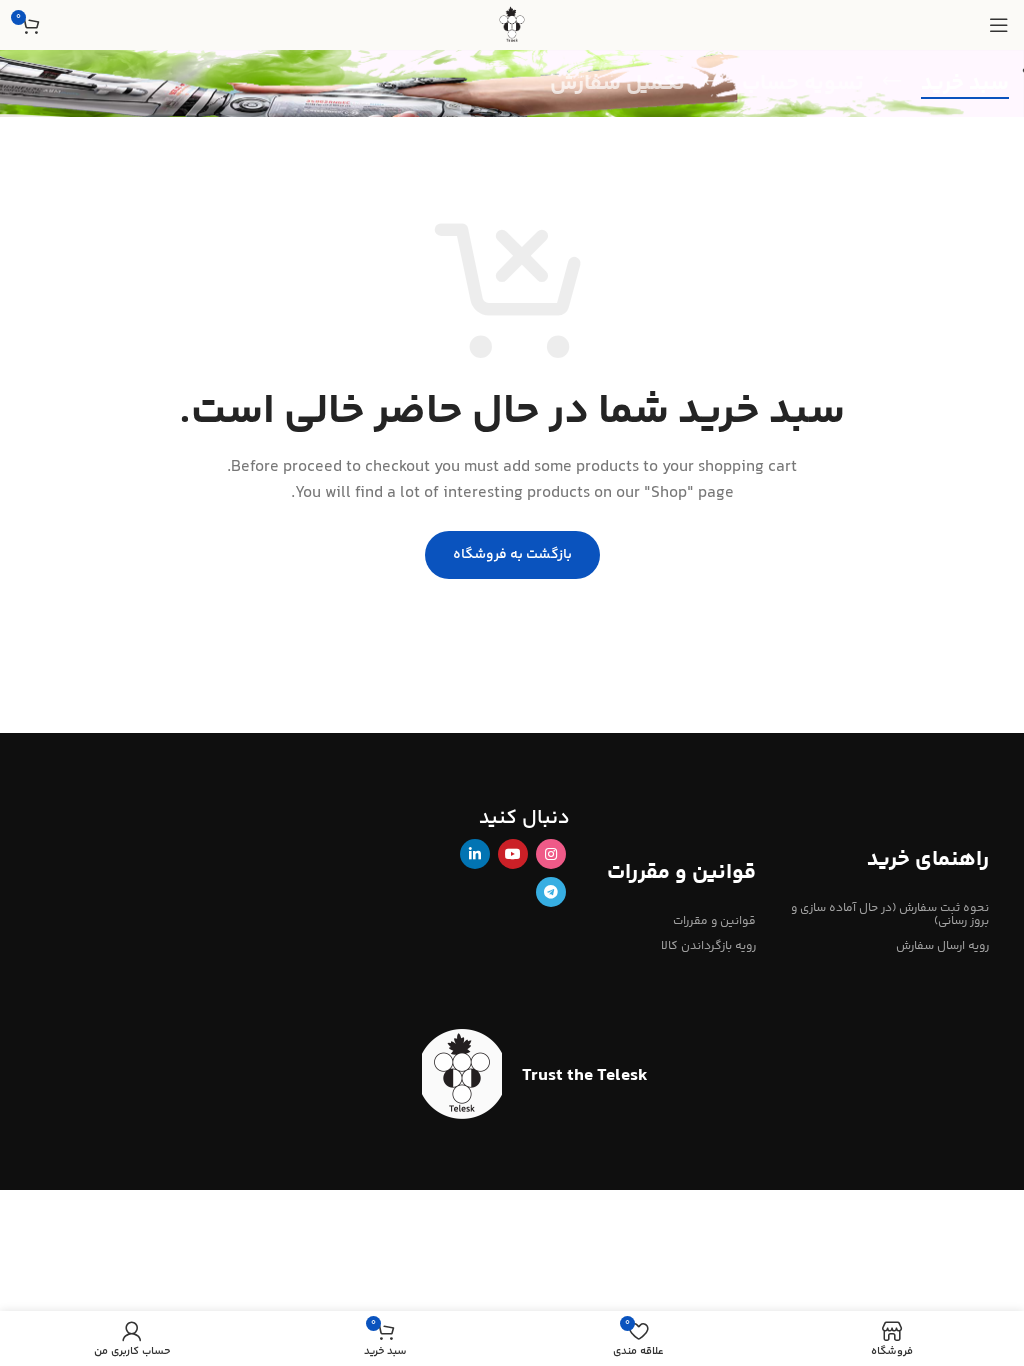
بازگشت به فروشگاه (512, 555)
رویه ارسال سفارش (942, 946)
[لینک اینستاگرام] (551, 854)
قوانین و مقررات (714, 921)
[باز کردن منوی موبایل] (999, 25)
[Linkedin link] (475, 854)
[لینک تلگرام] (551, 892)
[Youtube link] (513, 854)
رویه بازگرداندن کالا (708, 946)
